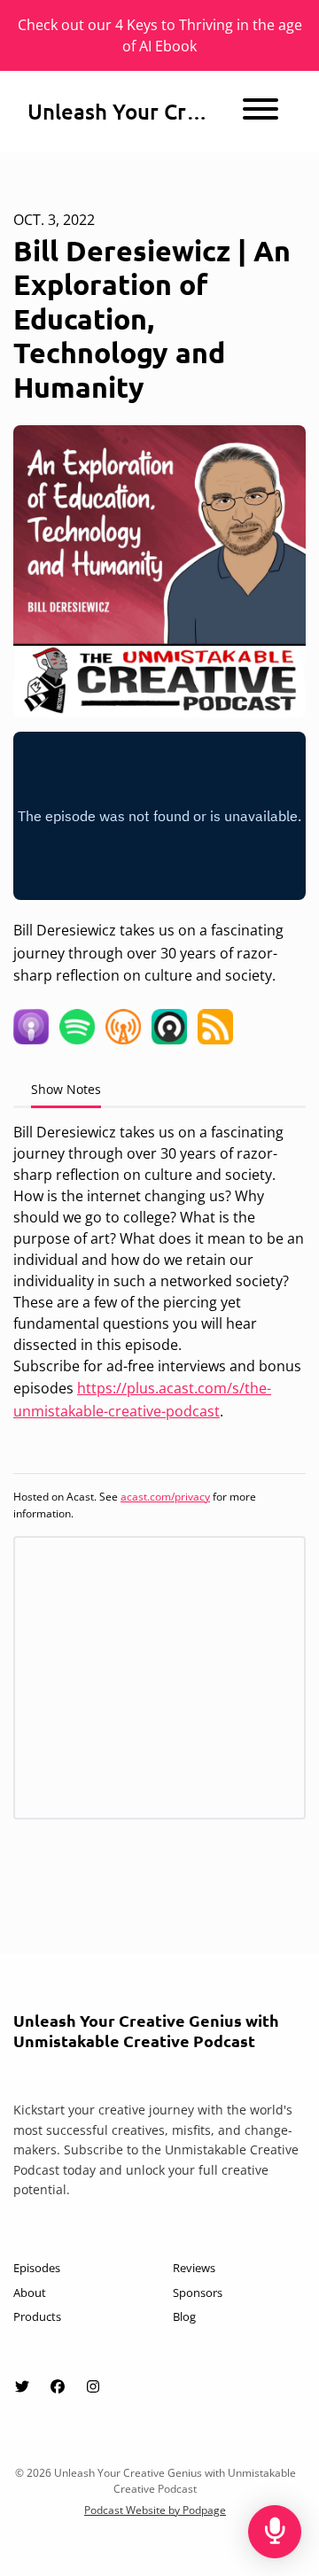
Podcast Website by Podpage (155, 2510)
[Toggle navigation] (261, 112)
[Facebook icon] (58, 2386)
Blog (184, 2316)
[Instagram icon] (93, 2386)
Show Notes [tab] (66, 1089)
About (30, 2293)
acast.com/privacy (165, 1497)
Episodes (37, 2268)
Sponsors (198, 2293)
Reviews (194, 2268)
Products (37, 2316)
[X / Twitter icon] (22, 2386)
